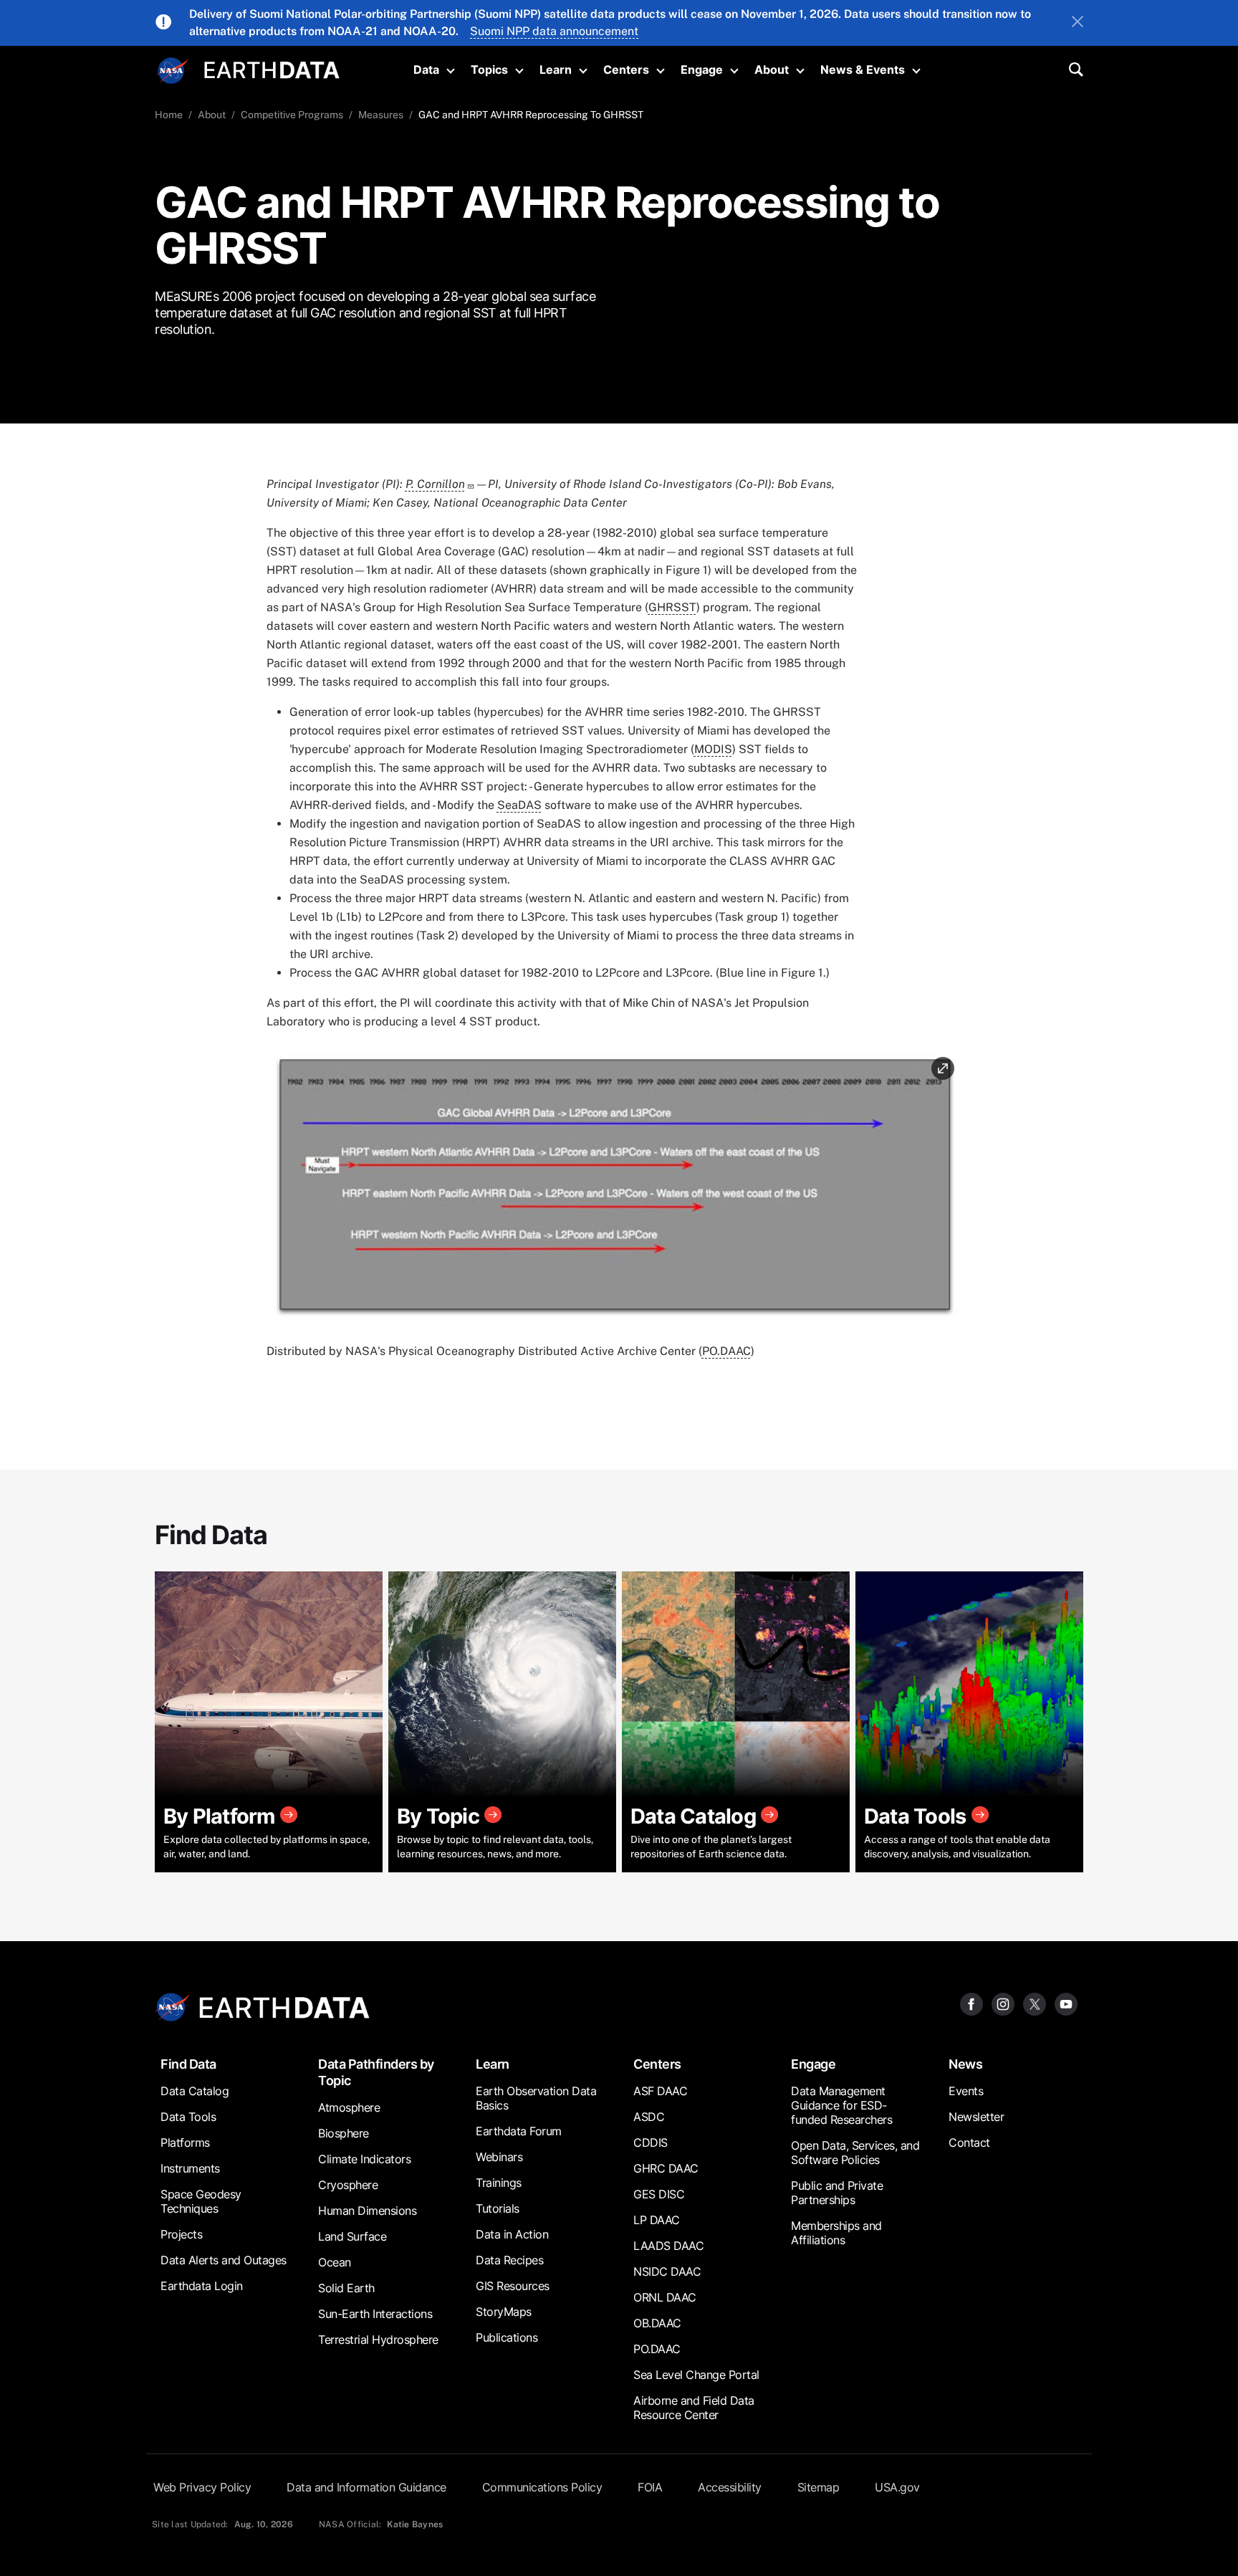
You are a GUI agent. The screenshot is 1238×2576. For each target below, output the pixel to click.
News (965, 2064)
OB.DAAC (657, 2323)
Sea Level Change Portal (696, 2375)
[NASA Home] (173, 71)
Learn (556, 70)
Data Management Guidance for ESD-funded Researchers (841, 2105)
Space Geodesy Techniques (201, 2201)
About (772, 70)
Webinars (499, 2157)
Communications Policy (542, 2487)
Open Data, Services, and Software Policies (855, 2153)
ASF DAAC (660, 2091)
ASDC (649, 2117)
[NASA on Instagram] (1003, 2003)
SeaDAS (519, 805)
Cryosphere (348, 2185)
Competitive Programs (292, 115)
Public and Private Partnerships (837, 2193)
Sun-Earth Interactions (375, 2314)
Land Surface (352, 2236)
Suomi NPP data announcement (554, 31)
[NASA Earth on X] (1035, 2003)
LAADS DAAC (668, 2246)
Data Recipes (509, 2260)
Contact (969, 2142)
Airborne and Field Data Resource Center (694, 2408)
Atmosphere (349, 2107)
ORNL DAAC (665, 2297)
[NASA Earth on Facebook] (971, 2003)
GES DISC (659, 2194)
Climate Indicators (364, 2159)
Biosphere (344, 2133)
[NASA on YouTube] (1066, 2003)
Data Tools (188, 2117)
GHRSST (672, 607)
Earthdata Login (202, 2286)
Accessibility (730, 2487)
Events (966, 2091)
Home (169, 115)
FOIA (650, 2487)
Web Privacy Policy (202, 2487)
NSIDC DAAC (667, 2271)
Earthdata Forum (519, 2131)
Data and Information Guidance (366, 2487)
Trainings (499, 2183)
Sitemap (819, 2487)
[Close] (1078, 23)
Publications (507, 2337)
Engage (702, 70)
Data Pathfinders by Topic (376, 2072)
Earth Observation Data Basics (536, 2098)
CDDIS (651, 2142)
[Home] (272, 68)
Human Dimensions (367, 2211)
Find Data (188, 2064)
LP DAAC (657, 2220)
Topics (489, 70)
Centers (626, 70)
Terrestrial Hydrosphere (378, 2340)
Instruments (190, 2168)
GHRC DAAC (666, 2168)
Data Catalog (195, 2091)
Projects (181, 2234)
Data (426, 70)
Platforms (185, 2142)
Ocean (335, 2262)
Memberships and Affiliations (836, 2233)
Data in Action (512, 2234)
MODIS (713, 749)
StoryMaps (504, 2312)
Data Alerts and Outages (224, 2260)
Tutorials (498, 2208)
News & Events (863, 70)
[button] (615, 1191)
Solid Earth (346, 2288)
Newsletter (976, 2117)
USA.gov (897, 2487)
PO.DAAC (726, 1351)
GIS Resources (513, 2286)
